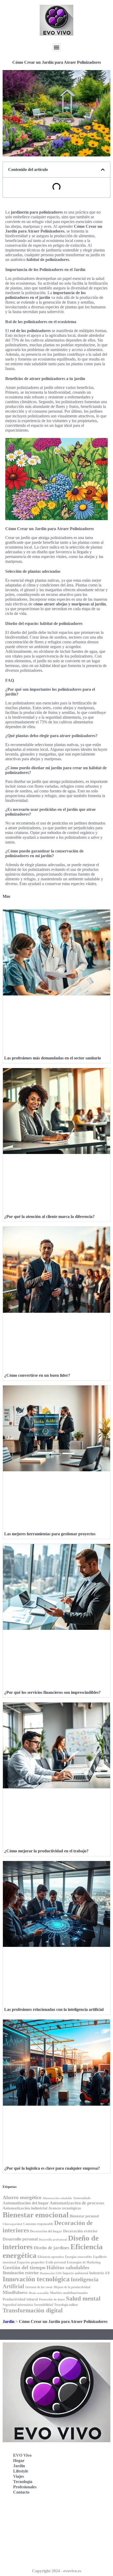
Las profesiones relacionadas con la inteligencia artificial (54, 2009)
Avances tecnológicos (65, 2208)
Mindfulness (15, 2292)
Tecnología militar (66, 2305)
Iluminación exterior (21, 2273)
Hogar (19, 2461)
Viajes (19, 2476)
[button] (57, 47)
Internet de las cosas (39, 2287)
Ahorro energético (22, 2197)
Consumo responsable (38, 2224)
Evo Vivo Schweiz (24, 2546)
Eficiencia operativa (51, 2257)
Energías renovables (78, 2257)
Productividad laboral (20, 2299)
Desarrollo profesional (53, 2240)
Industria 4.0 (99, 2273)
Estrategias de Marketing (84, 2262)
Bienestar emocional (36, 2215)
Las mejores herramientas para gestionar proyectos (50, 1534)
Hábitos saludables (68, 2267)
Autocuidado (82, 2198)
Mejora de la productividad (72, 2287)
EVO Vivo (22, 2455)
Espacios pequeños (31, 2262)
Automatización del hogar (26, 2203)
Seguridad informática (18, 2305)
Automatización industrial (25, 2208)
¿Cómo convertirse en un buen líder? (37, 1375)
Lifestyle (21, 2471)
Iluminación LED (51, 2273)
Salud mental (83, 2299)
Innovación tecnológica (36, 2279)
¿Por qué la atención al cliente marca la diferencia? (49, 1217)
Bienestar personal (84, 2216)
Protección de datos (52, 2299)
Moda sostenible (39, 2293)
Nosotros (16, 2557)
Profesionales (25, 2487)
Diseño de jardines (52, 2248)
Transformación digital (33, 2310)
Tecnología (23, 2482)
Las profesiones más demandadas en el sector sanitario (53, 1058)
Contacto (21, 2492)
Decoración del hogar (46, 2231)
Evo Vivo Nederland (26, 2534)
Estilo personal (56, 2262)
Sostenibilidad (43, 2305)
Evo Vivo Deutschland (28, 2511)
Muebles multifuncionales (69, 2293)
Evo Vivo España (23, 2523)
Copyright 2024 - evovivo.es (57, 2571)
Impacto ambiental (75, 2273)
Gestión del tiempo (24, 2267)
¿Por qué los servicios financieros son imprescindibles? (52, 1692)
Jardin (9, 2321)
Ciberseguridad (12, 2224)
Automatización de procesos (77, 2203)
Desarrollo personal (20, 2239)
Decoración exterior (80, 2231)
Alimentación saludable (57, 2198)
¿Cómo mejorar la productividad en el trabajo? (46, 1851)
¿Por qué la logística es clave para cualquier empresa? (52, 2168)
